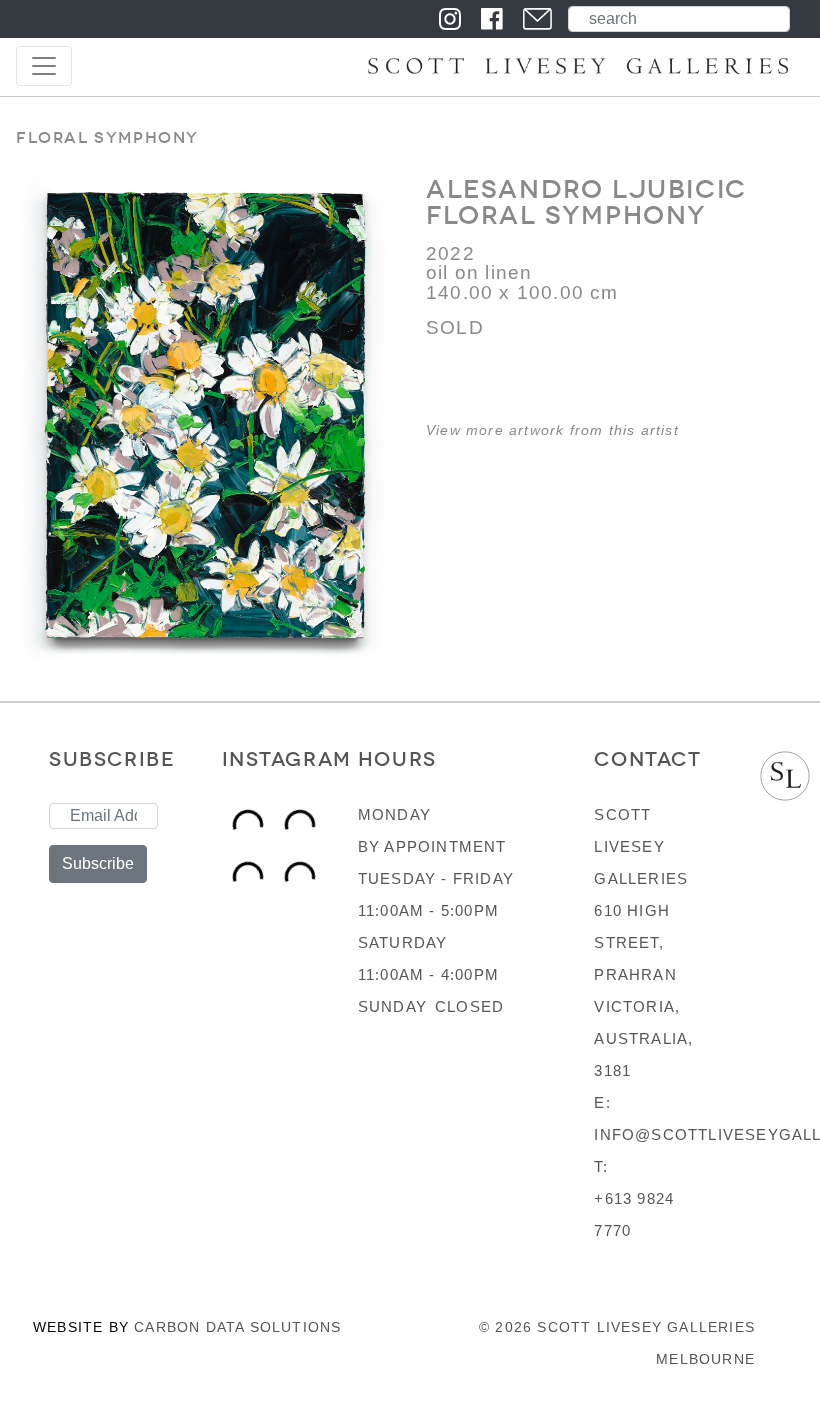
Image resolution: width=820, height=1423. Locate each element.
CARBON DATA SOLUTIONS (237, 1327)
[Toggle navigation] (44, 66)
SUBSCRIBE (112, 759)
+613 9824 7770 (634, 1214)
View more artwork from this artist (552, 430)
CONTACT (647, 759)
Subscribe (98, 863)
